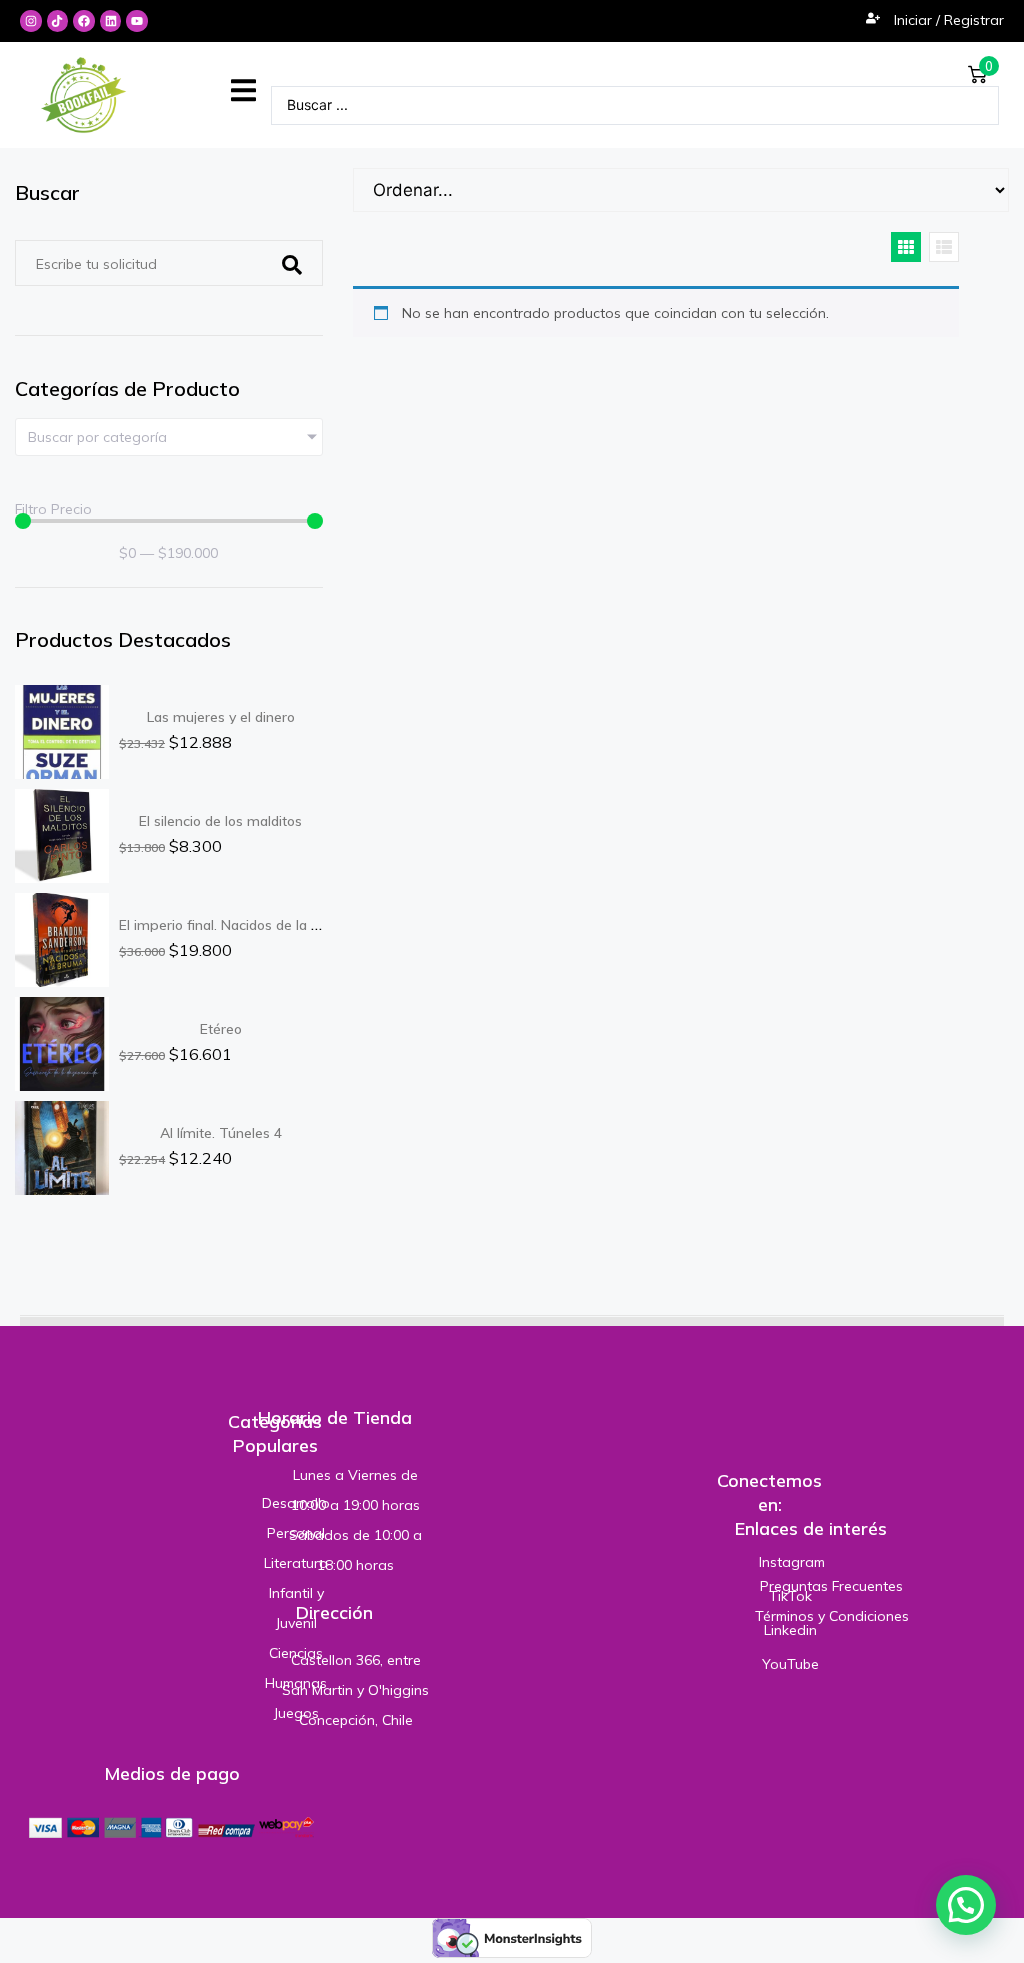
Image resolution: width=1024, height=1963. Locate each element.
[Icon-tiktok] (58, 21)
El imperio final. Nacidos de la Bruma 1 (242, 925)
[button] (243, 90)
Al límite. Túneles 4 (221, 1133)
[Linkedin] (111, 21)
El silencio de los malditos (220, 821)
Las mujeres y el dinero (221, 717)
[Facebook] (84, 21)
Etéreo (221, 1029)
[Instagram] (31, 21)
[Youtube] (137, 21)
